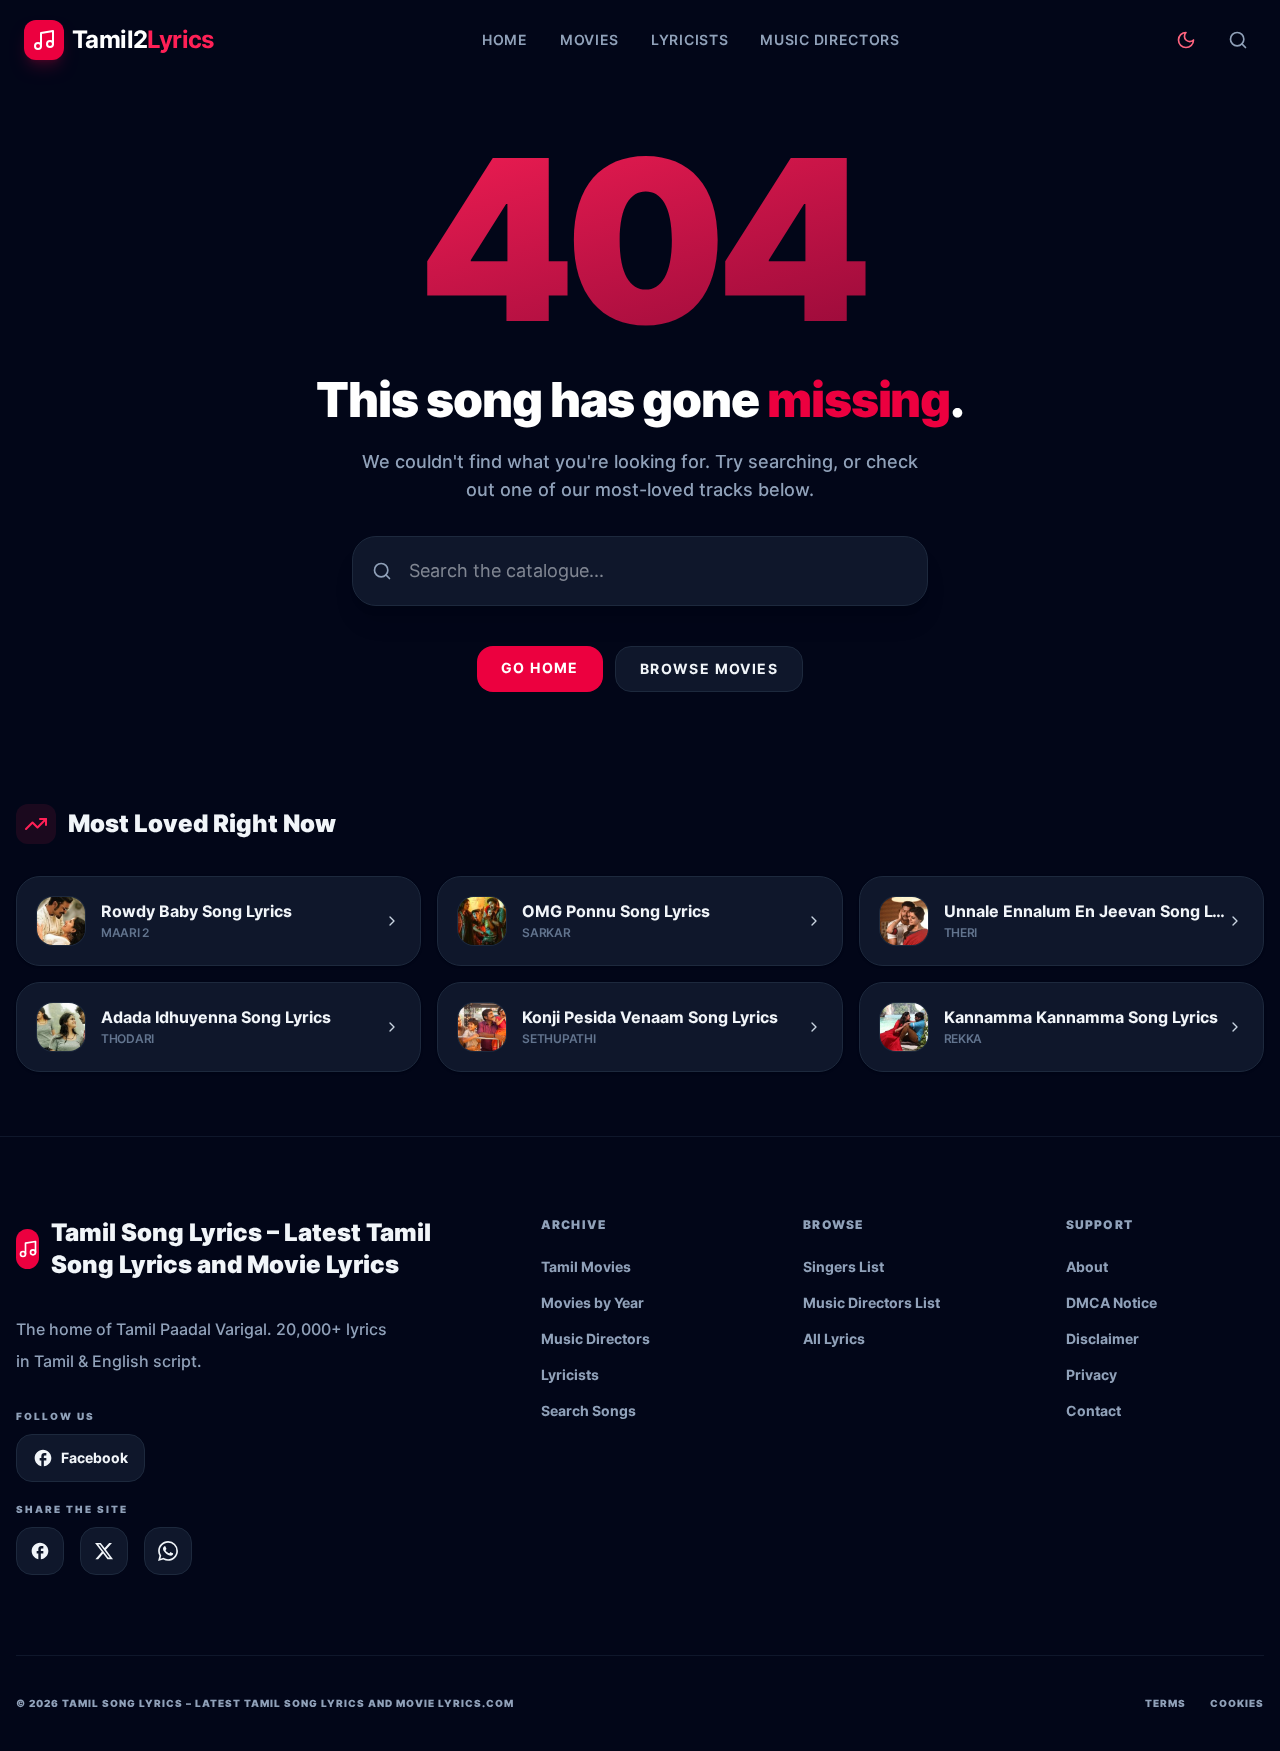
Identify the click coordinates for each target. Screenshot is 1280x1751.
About (1087, 1266)
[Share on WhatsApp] (168, 1551)
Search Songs (588, 1410)
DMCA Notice (1111, 1302)
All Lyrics (834, 1338)
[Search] (1238, 40)
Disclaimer (1102, 1338)
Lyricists (689, 39)
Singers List (843, 1266)
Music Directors (830, 39)
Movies (589, 39)
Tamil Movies (586, 1266)
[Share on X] (104, 1551)
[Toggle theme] (1186, 40)
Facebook (94, 1457)
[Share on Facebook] (40, 1551)
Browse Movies (709, 668)
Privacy (1091, 1374)
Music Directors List (871, 1302)
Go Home (540, 667)
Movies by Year (592, 1302)
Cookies (1237, 1703)
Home (505, 39)
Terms (1165, 1703)
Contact (1093, 1410)
